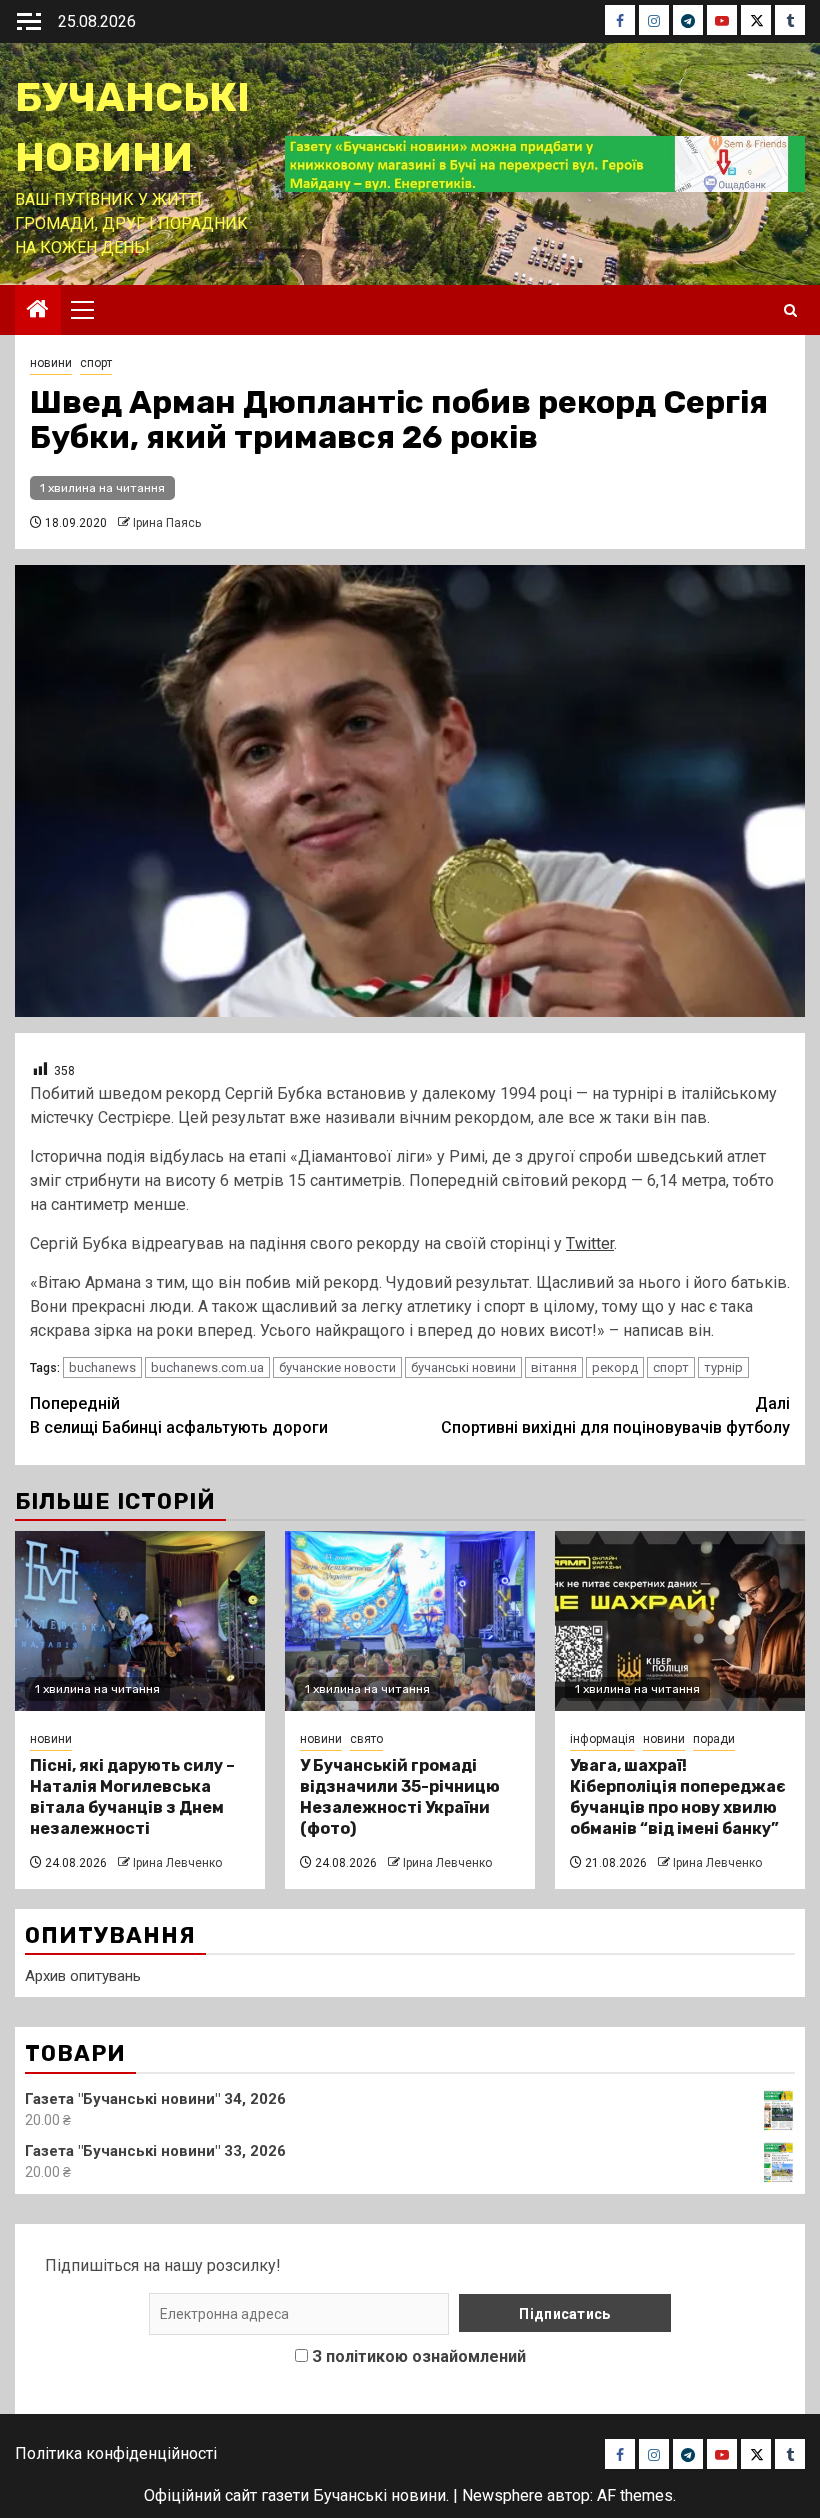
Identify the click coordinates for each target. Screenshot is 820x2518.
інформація (602, 1739)
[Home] (38, 311)
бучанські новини (463, 1367)
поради (714, 1739)
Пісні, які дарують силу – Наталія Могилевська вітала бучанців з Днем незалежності (132, 1796)
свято (366, 1739)
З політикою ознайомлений (419, 2356)
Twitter (590, 1243)
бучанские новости (337, 1367)
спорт (96, 363)
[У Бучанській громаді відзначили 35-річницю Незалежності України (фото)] (410, 1621)
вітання (554, 1367)
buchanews (102, 1367)
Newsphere (502, 2495)
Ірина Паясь (167, 523)
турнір (723, 1367)
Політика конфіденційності (116, 2453)
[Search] (790, 310)
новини (51, 363)
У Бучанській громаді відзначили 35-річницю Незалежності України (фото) (400, 1796)
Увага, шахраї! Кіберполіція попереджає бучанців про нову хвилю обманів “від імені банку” (678, 1796)
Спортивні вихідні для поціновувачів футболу (615, 1415)
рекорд (615, 1367)
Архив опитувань (83, 1976)
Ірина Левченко (177, 1863)
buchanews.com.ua (207, 1367)
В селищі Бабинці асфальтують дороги (179, 1415)
